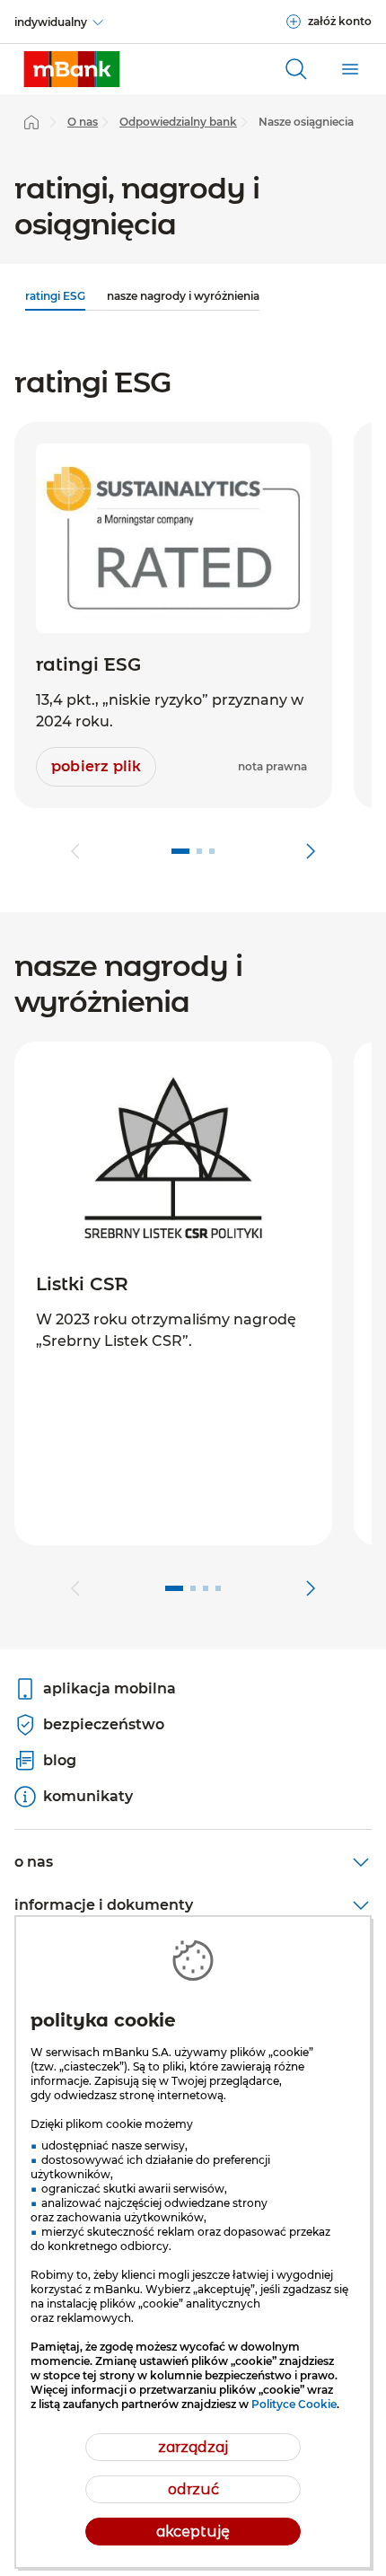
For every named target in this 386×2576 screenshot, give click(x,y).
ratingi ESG (55, 296)
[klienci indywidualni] (72, 69)
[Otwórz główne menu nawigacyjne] (350, 69)
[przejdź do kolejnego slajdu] (311, 851)
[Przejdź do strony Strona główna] (31, 122)
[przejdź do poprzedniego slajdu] (75, 851)
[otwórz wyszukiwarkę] (296, 69)
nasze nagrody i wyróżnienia (183, 296)
